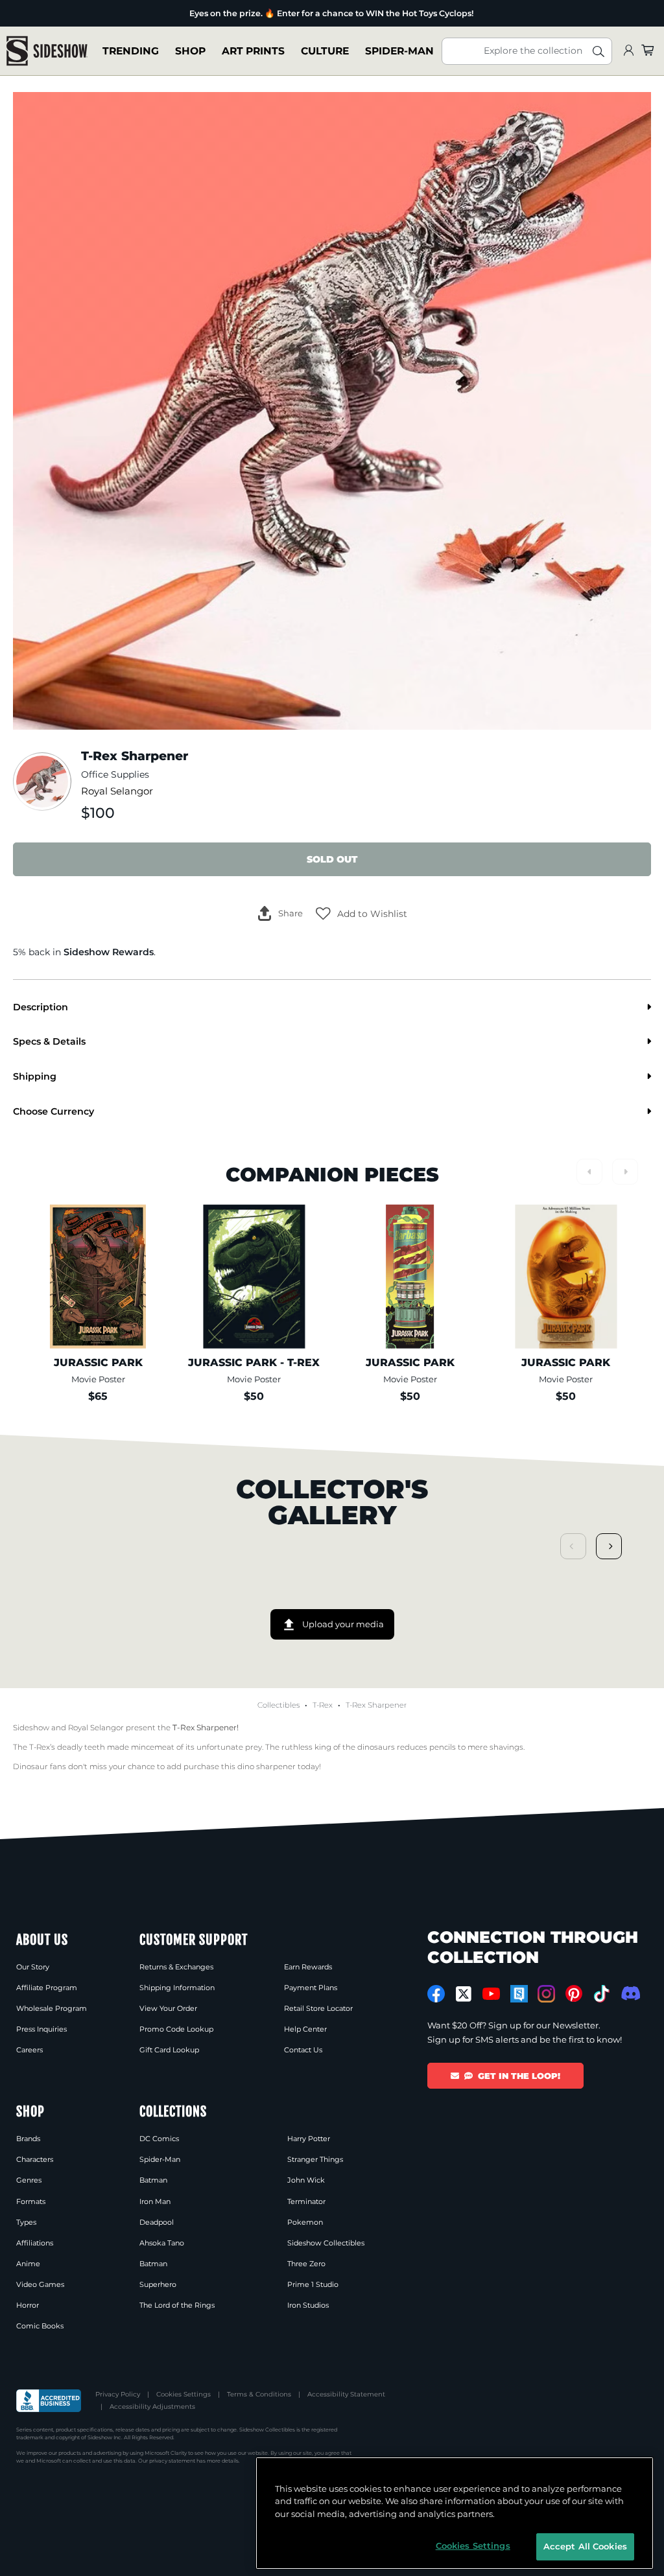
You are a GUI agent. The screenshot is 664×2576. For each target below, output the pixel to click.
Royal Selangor (117, 791)
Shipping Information (177, 1988)
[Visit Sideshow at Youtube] (491, 1994)
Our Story (33, 1967)
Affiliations (35, 2243)
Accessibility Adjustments (152, 2407)
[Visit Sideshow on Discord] (629, 1993)
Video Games (40, 2284)
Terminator (306, 2201)
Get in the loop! (519, 2076)
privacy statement (172, 2461)
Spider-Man (160, 2159)
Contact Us (303, 2050)
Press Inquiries (41, 2029)
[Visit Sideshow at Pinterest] (574, 1994)
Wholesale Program (52, 2008)
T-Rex (323, 1705)
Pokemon (305, 2222)
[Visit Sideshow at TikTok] (601, 1994)
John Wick (306, 2180)
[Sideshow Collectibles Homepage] (47, 51)
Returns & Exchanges (176, 1967)
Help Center (305, 2029)
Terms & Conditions (259, 2394)
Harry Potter (309, 2139)
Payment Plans (311, 1988)
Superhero (158, 2284)
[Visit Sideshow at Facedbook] (436, 1994)
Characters (35, 2159)
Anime (28, 2264)
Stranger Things (315, 2159)
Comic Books (40, 2326)
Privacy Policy (118, 2394)
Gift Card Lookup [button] (169, 2050)
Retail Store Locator (318, 2008)
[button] (362, 914)
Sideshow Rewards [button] (109, 952)
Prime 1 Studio (313, 2284)
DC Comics (159, 2139)
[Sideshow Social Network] (519, 1994)
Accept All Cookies (585, 2546)
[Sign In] (628, 51)
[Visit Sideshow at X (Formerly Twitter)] (464, 1994)
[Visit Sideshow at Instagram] (546, 1994)
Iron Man (155, 2201)
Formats (31, 2201)
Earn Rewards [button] (308, 1967)
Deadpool (157, 2222)
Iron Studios (308, 2305)
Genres (29, 2180)
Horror (28, 2305)
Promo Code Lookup (176, 2029)
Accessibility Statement (346, 2394)
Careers (30, 2050)
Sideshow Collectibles (326, 2243)
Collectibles (279, 1705)
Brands (28, 2139)
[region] (455, 2513)
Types (26, 2222)
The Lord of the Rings (177, 2305)
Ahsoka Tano (162, 2243)
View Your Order (168, 2008)
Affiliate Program (47, 1988)
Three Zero (306, 2264)
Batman (153, 2180)
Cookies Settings (184, 2394)
